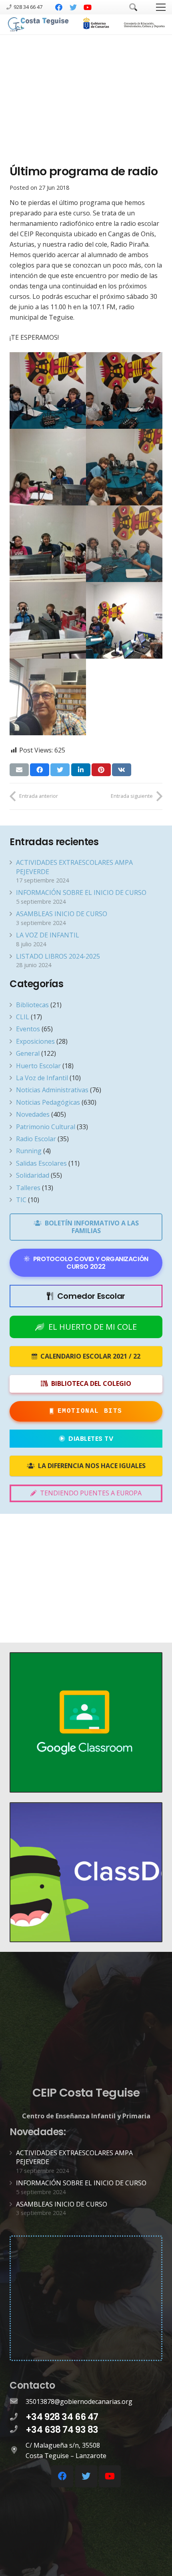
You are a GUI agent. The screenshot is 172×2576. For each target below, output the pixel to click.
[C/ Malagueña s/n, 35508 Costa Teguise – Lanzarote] (18, 2450)
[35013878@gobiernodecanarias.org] (18, 2402)
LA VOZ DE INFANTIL (48, 935)
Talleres (28, 1188)
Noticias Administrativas (52, 1090)
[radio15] (124, 544)
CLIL (23, 1017)
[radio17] (124, 620)
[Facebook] (59, 7)
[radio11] (48, 467)
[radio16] (48, 620)
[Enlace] (39, 25)
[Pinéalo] (101, 770)
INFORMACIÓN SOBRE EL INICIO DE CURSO (81, 892)
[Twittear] (60, 770)
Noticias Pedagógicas (48, 1102)
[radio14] (48, 544)
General (28, 1053)
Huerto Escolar (38, 1066)
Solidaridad (33, 1175)
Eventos (28, 1029)
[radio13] (124, 467)
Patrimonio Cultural (46, 1127)
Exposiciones (35, 1041)
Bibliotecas (32, 1005)
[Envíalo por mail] (19, 770)
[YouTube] (88, 7)
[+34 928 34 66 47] (18, 2417)
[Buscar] (133, 7)
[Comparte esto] (40, 770)
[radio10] (48, 390)
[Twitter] (73, 7)
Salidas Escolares (41, 1163)
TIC (21, 1200)
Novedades (33, 1114)
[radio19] (124, 390)
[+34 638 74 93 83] (18, 2430)
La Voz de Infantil (42, 1078)
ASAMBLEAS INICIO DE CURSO (62, 914)
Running (29, 1151)
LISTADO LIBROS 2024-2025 (58, 956)
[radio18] (48, 697)
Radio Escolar (36, 1139)
